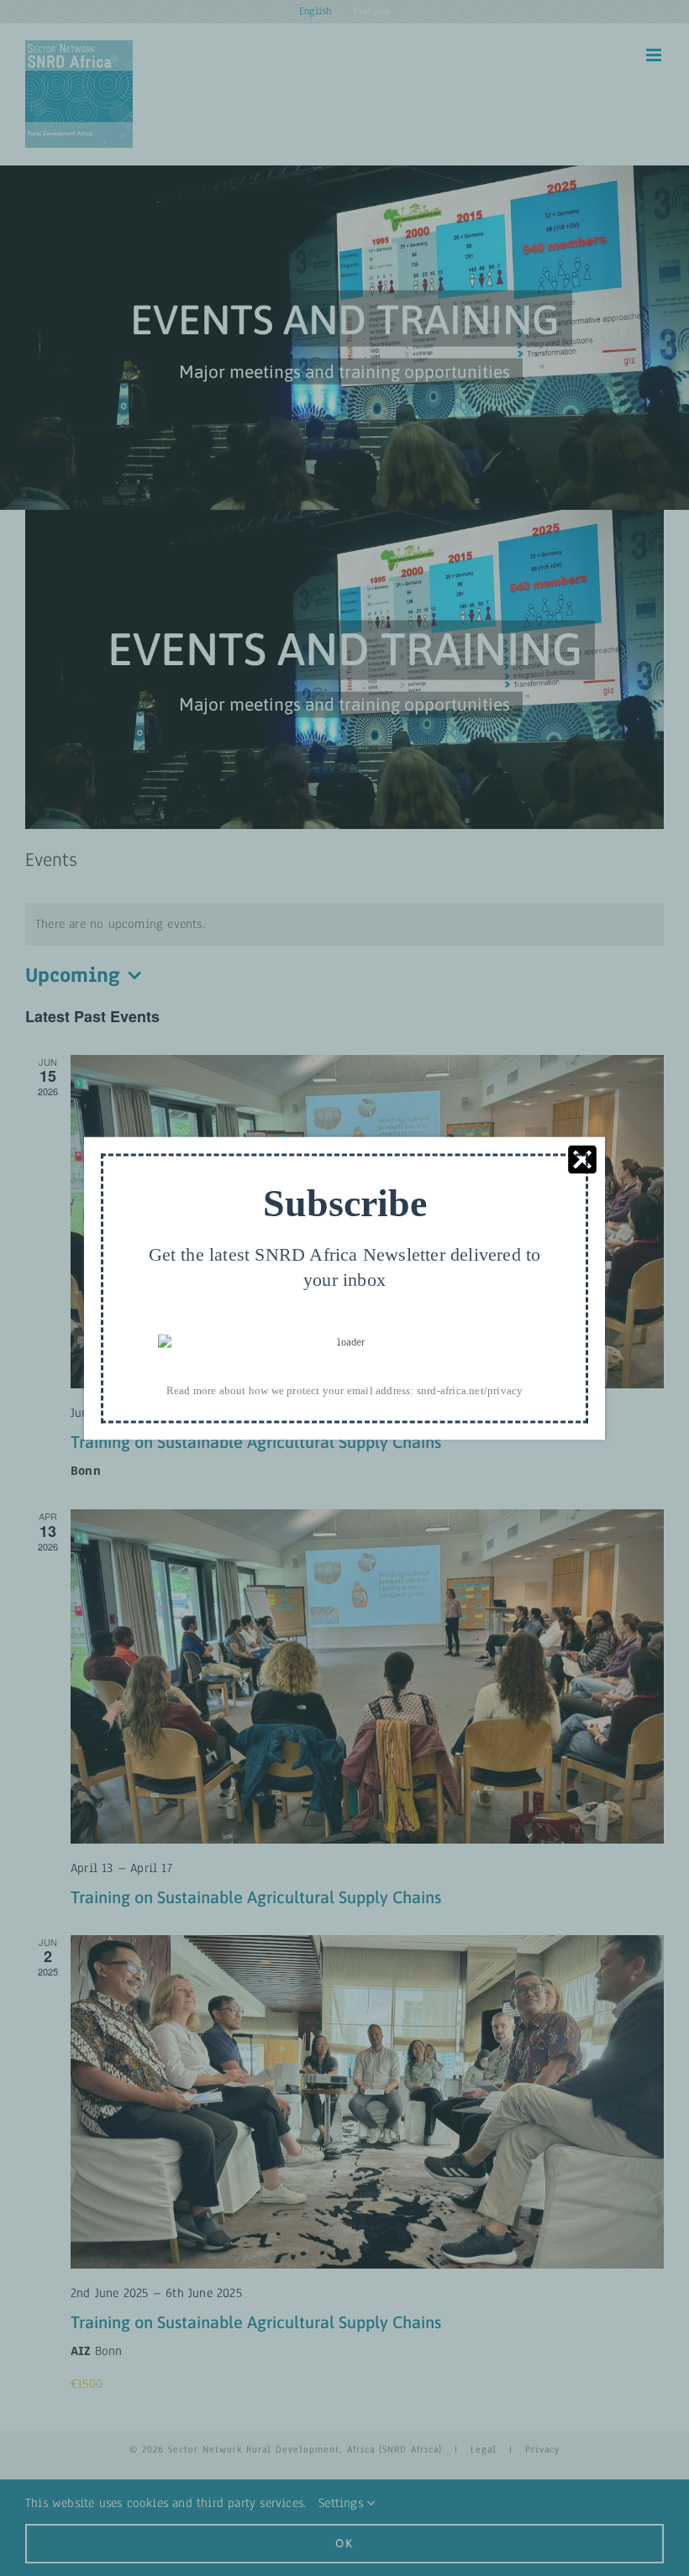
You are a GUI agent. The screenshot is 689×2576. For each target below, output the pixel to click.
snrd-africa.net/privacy (470, 1390)
